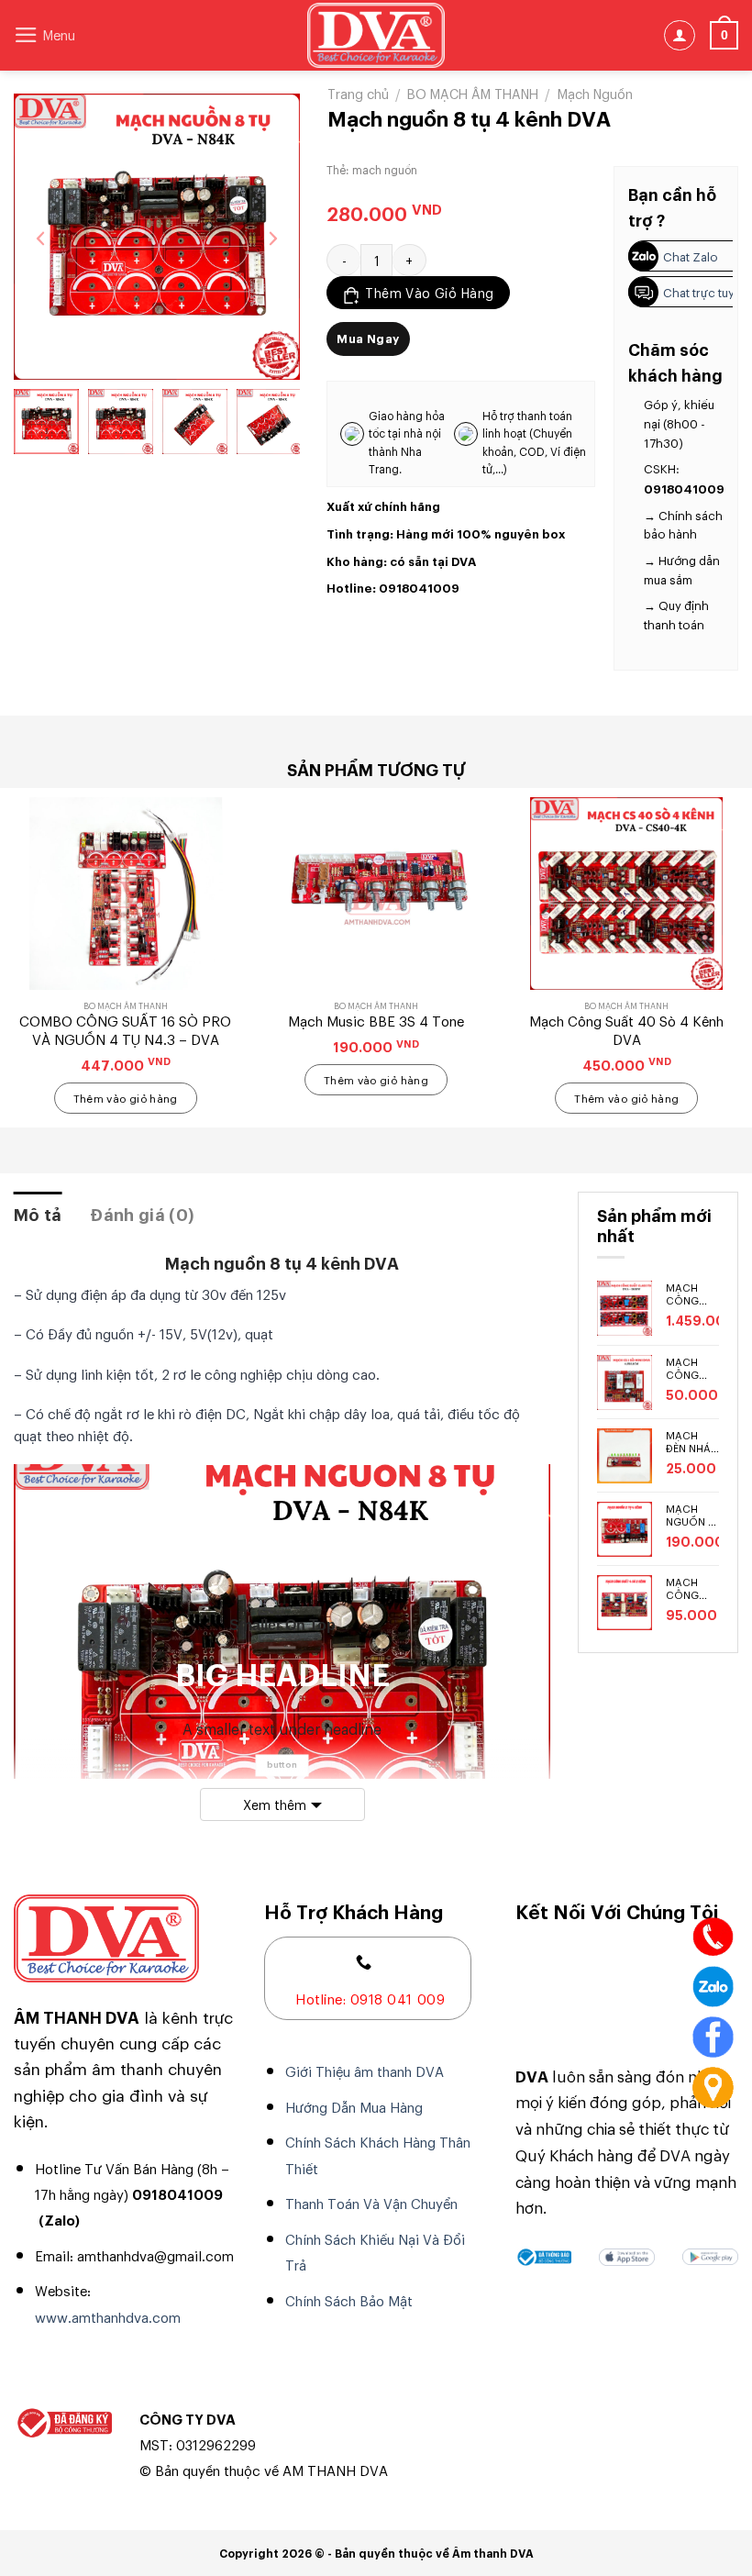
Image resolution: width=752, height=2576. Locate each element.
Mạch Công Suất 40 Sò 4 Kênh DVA (626, 1030)
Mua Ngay (368, 338)
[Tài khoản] (680, 35)
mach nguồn (385, 170)
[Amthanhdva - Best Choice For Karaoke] (376, 35)
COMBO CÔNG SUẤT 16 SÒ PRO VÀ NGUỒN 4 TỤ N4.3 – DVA (125, 1030)
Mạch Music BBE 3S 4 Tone (376, 1021)
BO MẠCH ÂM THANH (473, 93)
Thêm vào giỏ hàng (429, 292)
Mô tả (38, 1214)
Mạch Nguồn (595, 93)
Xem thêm (275, 1804)
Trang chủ (358, 93)
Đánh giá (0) (142, 1214)
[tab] (38, 1214)
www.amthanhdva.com (108, 2316)
